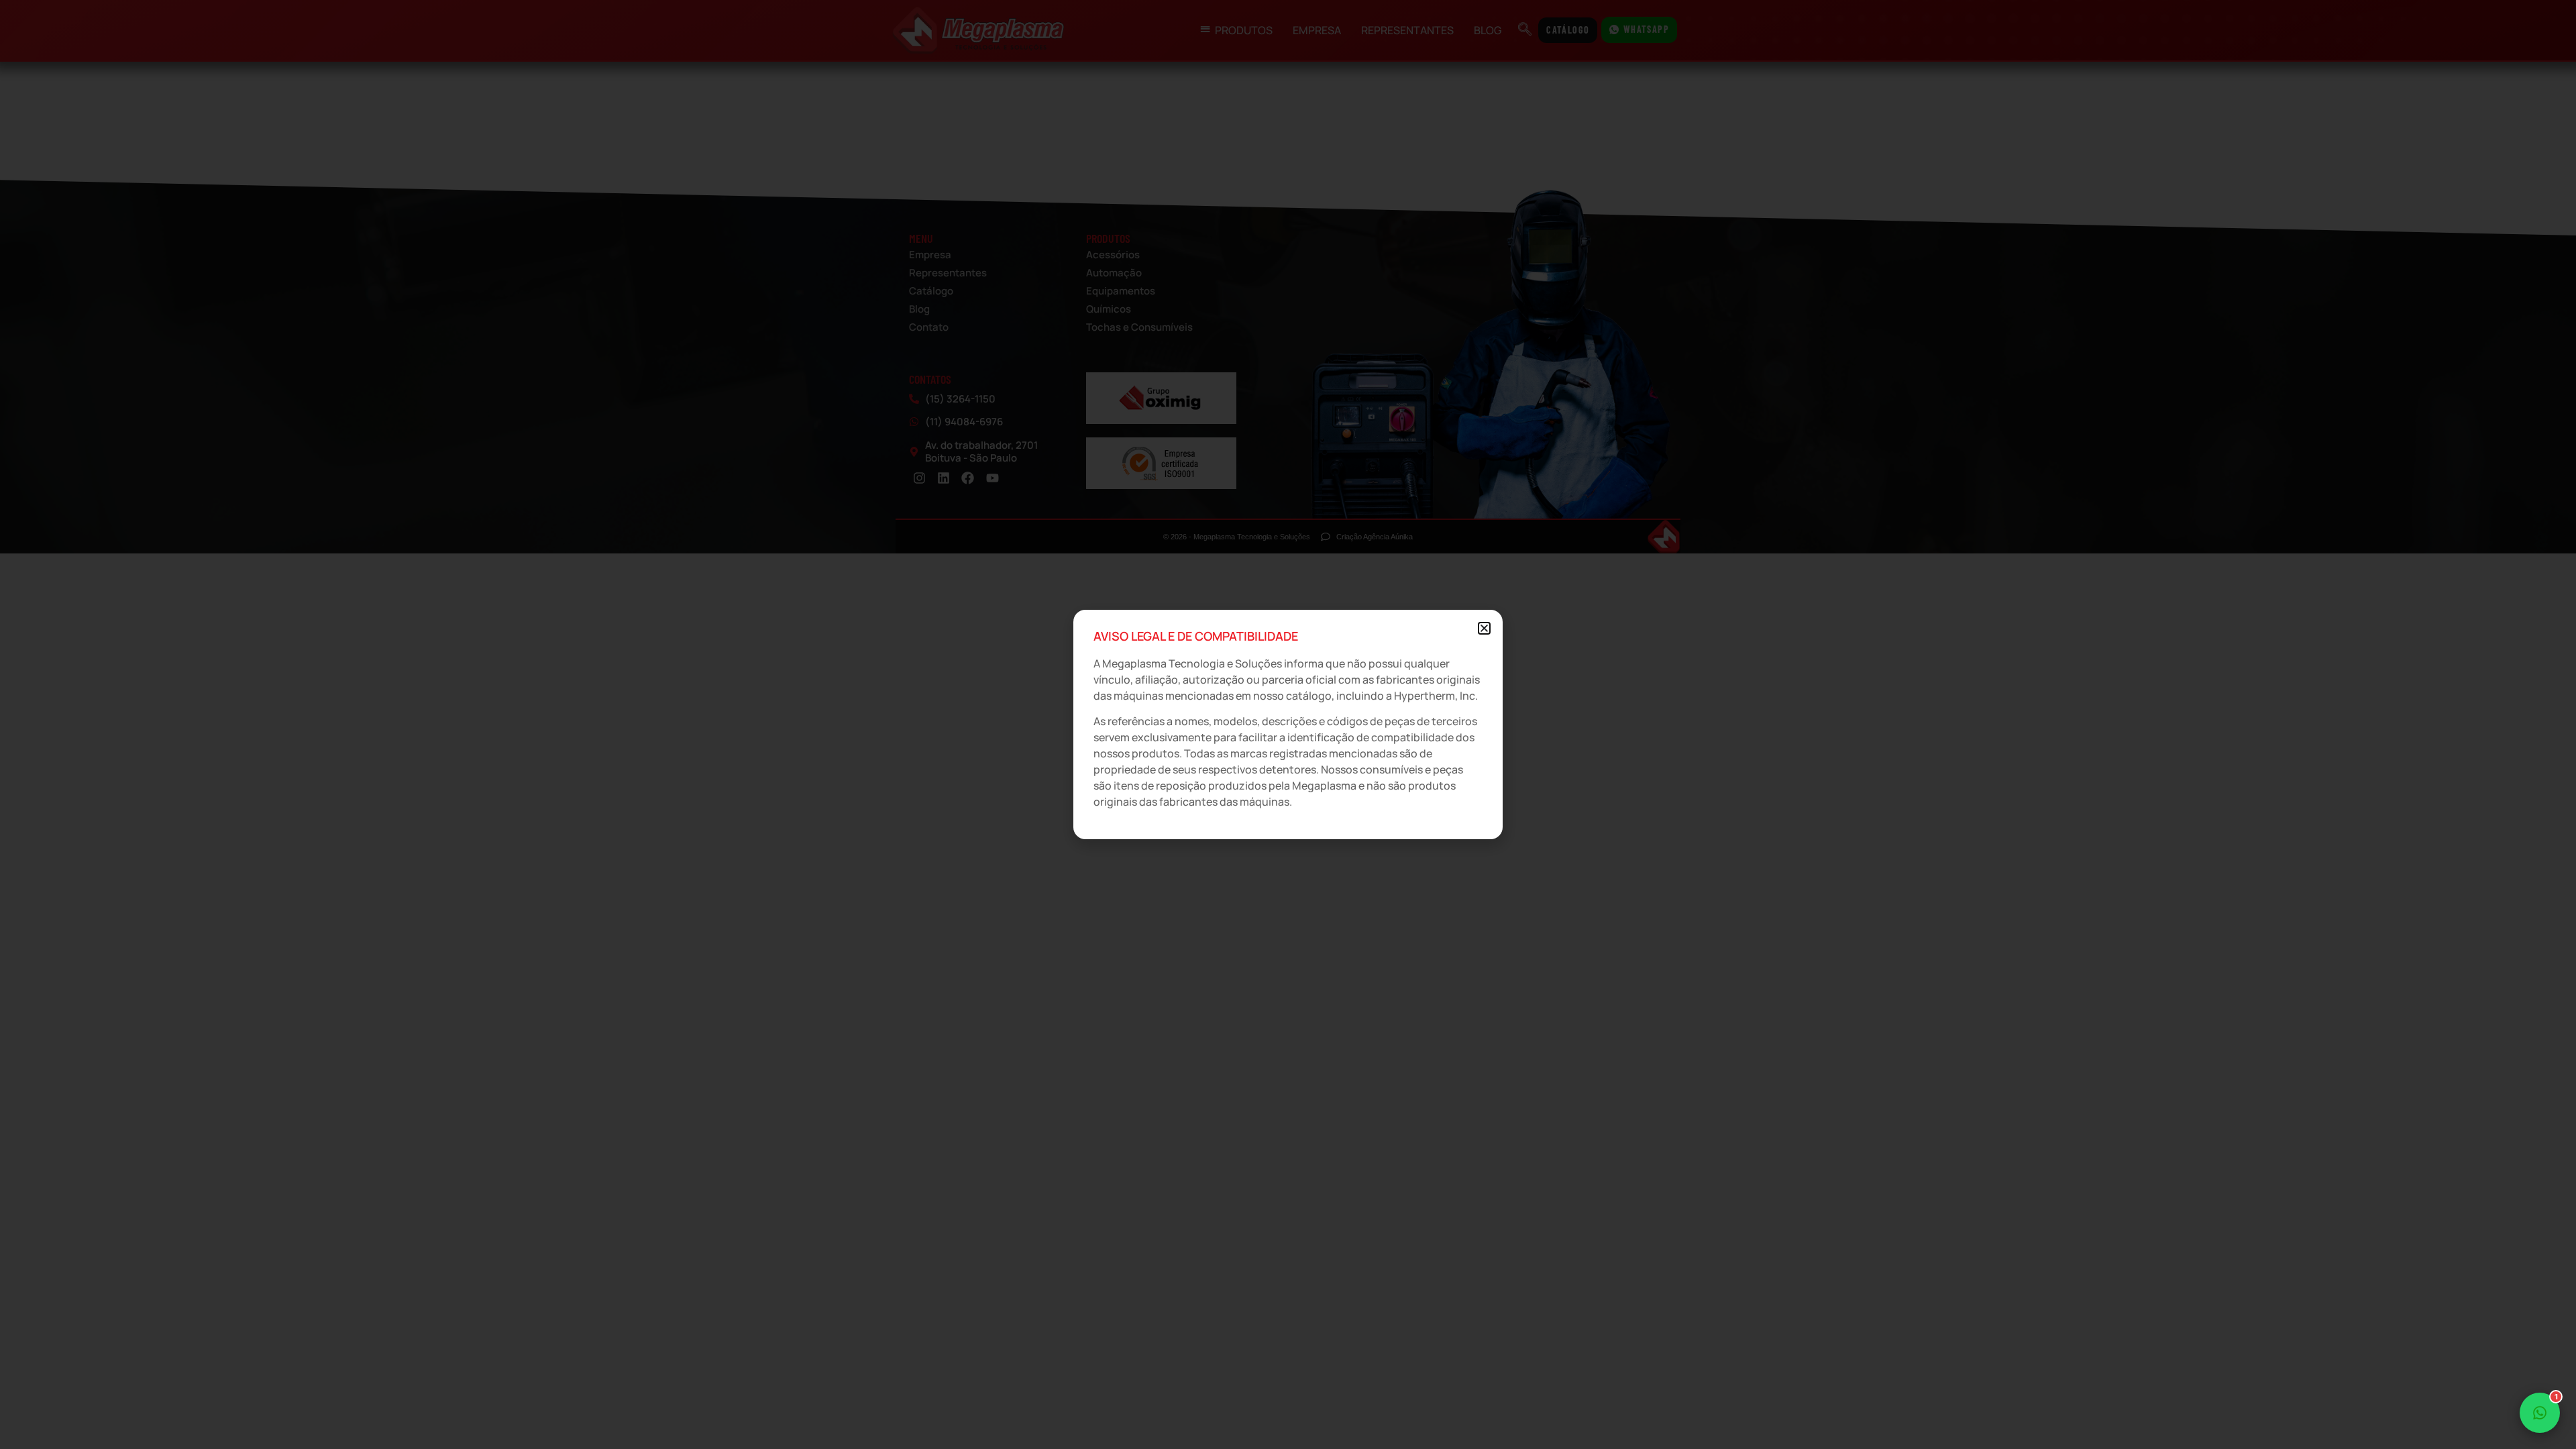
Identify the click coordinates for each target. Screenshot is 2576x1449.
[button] (1484, 628)
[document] (1288, 724)
